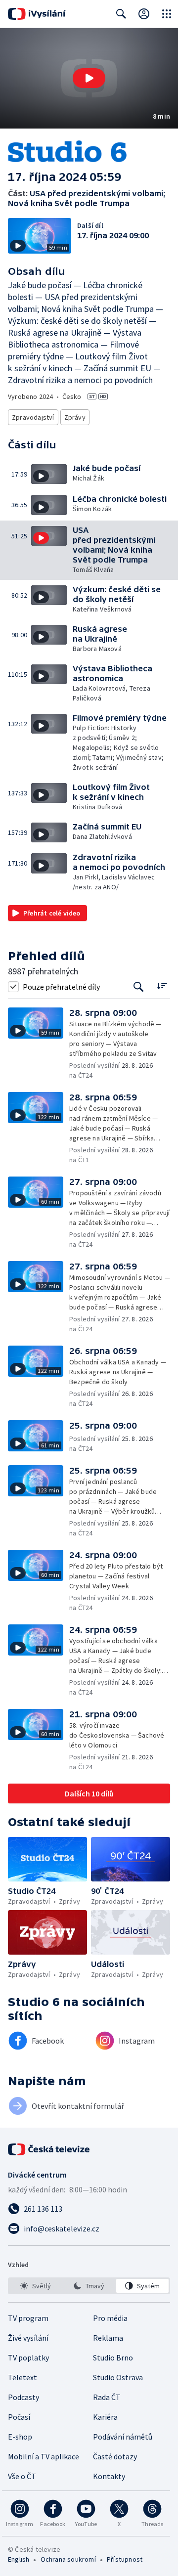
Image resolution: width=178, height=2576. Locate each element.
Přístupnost (125, 2559)
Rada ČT (107, 2397)
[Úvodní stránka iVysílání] (37, 14)
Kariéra (105, 2417)
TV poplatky (28, 2358)
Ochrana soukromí (68, 2559)
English (19, 2559)
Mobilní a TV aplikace (44, 2456)
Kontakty (109, 2476)
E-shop (20, 2437)
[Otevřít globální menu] (167, 14)
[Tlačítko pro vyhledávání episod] (139, 986)
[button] (89, 78)
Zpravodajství (33, 417)
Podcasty (23, 2397)
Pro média (110, 2318)
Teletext (22, 2377)
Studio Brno (113, 2358)
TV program (28, 2318)
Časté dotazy (115, 2456)
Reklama (108, 2338)
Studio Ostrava (118, 2377)
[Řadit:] (162, 985)
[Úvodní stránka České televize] (49, 2149)
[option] (36, 2286)
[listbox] (89, 2286)
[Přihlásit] (144, 14)
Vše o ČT (22, 2476)
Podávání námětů (123, 2437)
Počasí (19, 2417)
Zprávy (75, 417)
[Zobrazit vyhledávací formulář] (121, 14)
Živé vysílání (28, 2338)
